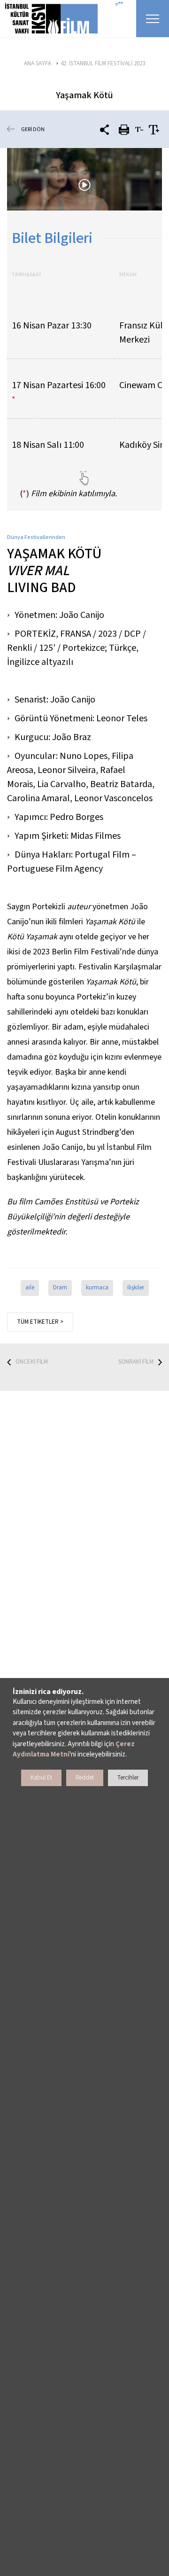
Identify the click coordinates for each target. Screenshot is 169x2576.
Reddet (85, 1778)
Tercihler (128, 1778)
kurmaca (97, 1288)
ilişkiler (136, 1288)
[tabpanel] (84, 179)
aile (30, 1288)
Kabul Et (41, 1778)
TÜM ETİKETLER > (40, 1322)
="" (119, 5)
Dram (60, 1288)
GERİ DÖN (33, 129)
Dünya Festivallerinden (36, 537)
